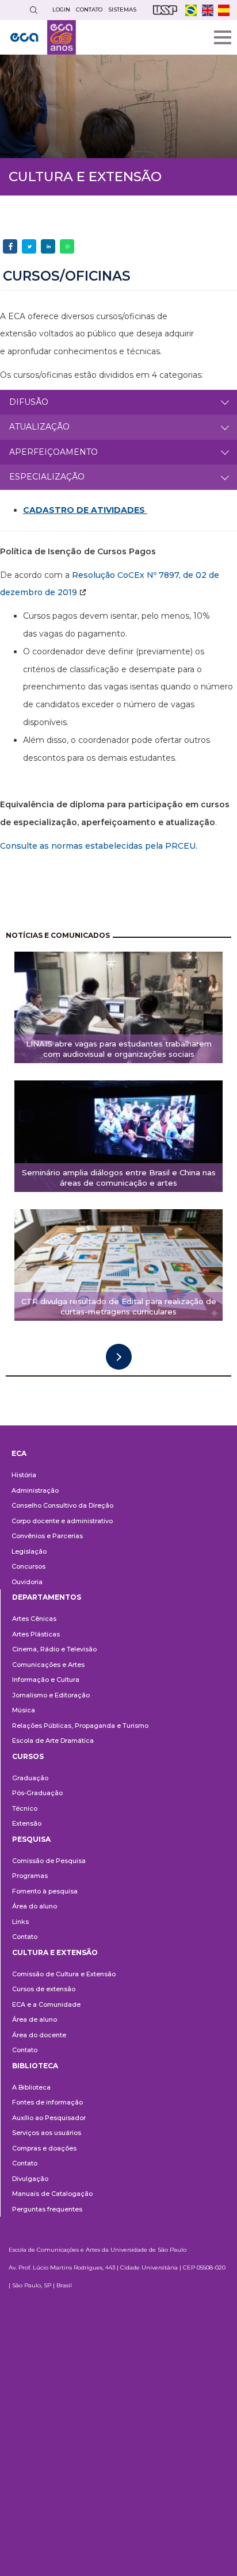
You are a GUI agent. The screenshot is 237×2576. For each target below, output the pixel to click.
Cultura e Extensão (55, 1952)
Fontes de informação (47, 2102)
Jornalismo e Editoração (51, 1695)
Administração (35, 1490)
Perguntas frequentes (47, 2209)
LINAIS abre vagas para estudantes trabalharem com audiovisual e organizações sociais (119, 1049)
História (24, 1475)
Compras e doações (44, 2148)
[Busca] (33, 10)
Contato (25, 1937)
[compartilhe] (10, 246)
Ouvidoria (27, 1582)
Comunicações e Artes (48, 1665)
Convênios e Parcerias (47, 1536)
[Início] (43, 37)
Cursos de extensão (44, 1989)
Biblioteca (35, 2066)
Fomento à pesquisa (45, 1891)
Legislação (29, 1551)
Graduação (30, 1778)
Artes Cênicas (34, 1619)
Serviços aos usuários (47, 2133)
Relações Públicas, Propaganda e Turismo (80, 1726)
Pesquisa (31, 1839)
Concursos (28, 1566)
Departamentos (47, 1597)
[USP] (165, 10)
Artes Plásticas (36, 1634)
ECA (19, 1453)
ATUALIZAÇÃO (39, 427)
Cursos (28, 1756)
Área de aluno (35, 2019)
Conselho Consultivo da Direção (62, 1505)
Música (24, 1710)
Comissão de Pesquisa (49, 1861)
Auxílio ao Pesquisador (49, 2118)
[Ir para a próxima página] (119, 1357)
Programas (30, 1876)
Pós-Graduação (37, 1793)
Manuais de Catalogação (52, 2194)
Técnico (25, 1808)
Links (20, 1922)
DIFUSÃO (29, 402)
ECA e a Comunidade (46, 2004)
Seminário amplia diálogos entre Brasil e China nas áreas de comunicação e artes (119, 1178)
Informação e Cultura (46, 1680)
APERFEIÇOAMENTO (53, 452)
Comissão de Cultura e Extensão (64, 1974)
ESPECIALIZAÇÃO (47, 477)
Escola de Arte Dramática (53, 1741)
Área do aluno (35, 1906)
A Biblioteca (31, 2087)
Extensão (27, 1823)
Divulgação (30, 2179)
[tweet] (29, 246)
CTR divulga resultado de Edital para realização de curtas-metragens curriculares (119, 1307)
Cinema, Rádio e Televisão (54, 1649)
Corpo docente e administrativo (62, 1521)
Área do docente (39, 2035)
